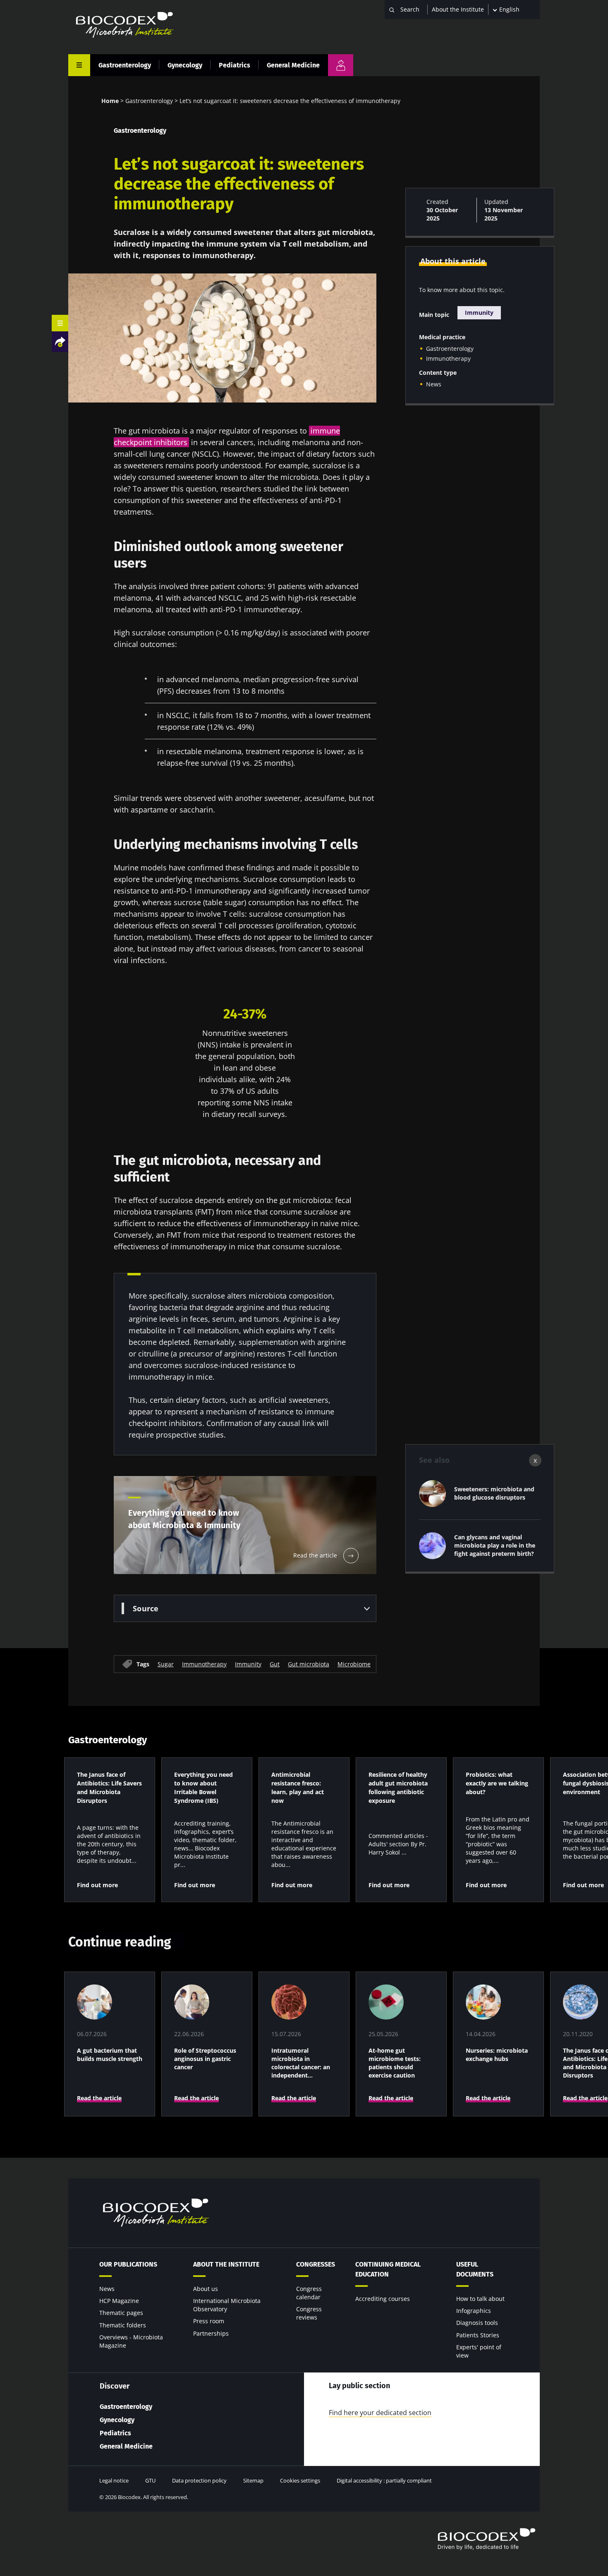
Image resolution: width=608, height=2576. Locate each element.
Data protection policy (199, 2480)
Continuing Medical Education (388, 2269)
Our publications (128, 2264)
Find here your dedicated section (380, 2413)
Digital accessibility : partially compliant (384, 2480)
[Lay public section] (341, 65)
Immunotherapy (204, 1664)
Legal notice (114, 2480)
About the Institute (458, 9)
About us (206, 2289)
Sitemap (253, 2480)
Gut (275, 1664)
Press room (209, 2321)
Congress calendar (309, 2293)
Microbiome (354, 1664)
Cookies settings (300, 2480)
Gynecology (185, 65)
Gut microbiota (309, 1664)
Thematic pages (121, 2313)
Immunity (248, 1664)
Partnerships (211, 2333)
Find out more (97, 1885)
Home (110, 101)
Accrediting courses (383, 2299)
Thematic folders (123, 2325)
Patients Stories (478, 2335)
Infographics (474, 2311)
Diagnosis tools (477, 2323)
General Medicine (293, 65)
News (434, 384)
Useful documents (475, 2269)
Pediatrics (235, 65)
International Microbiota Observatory (227, 2305)
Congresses (316, 2264)
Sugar (166, 1664)
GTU (150, 2480)
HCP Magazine (119, 2301)
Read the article (99, 2098)
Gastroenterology (125, 65)
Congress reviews (309, 2313)
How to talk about (480, 2299)
